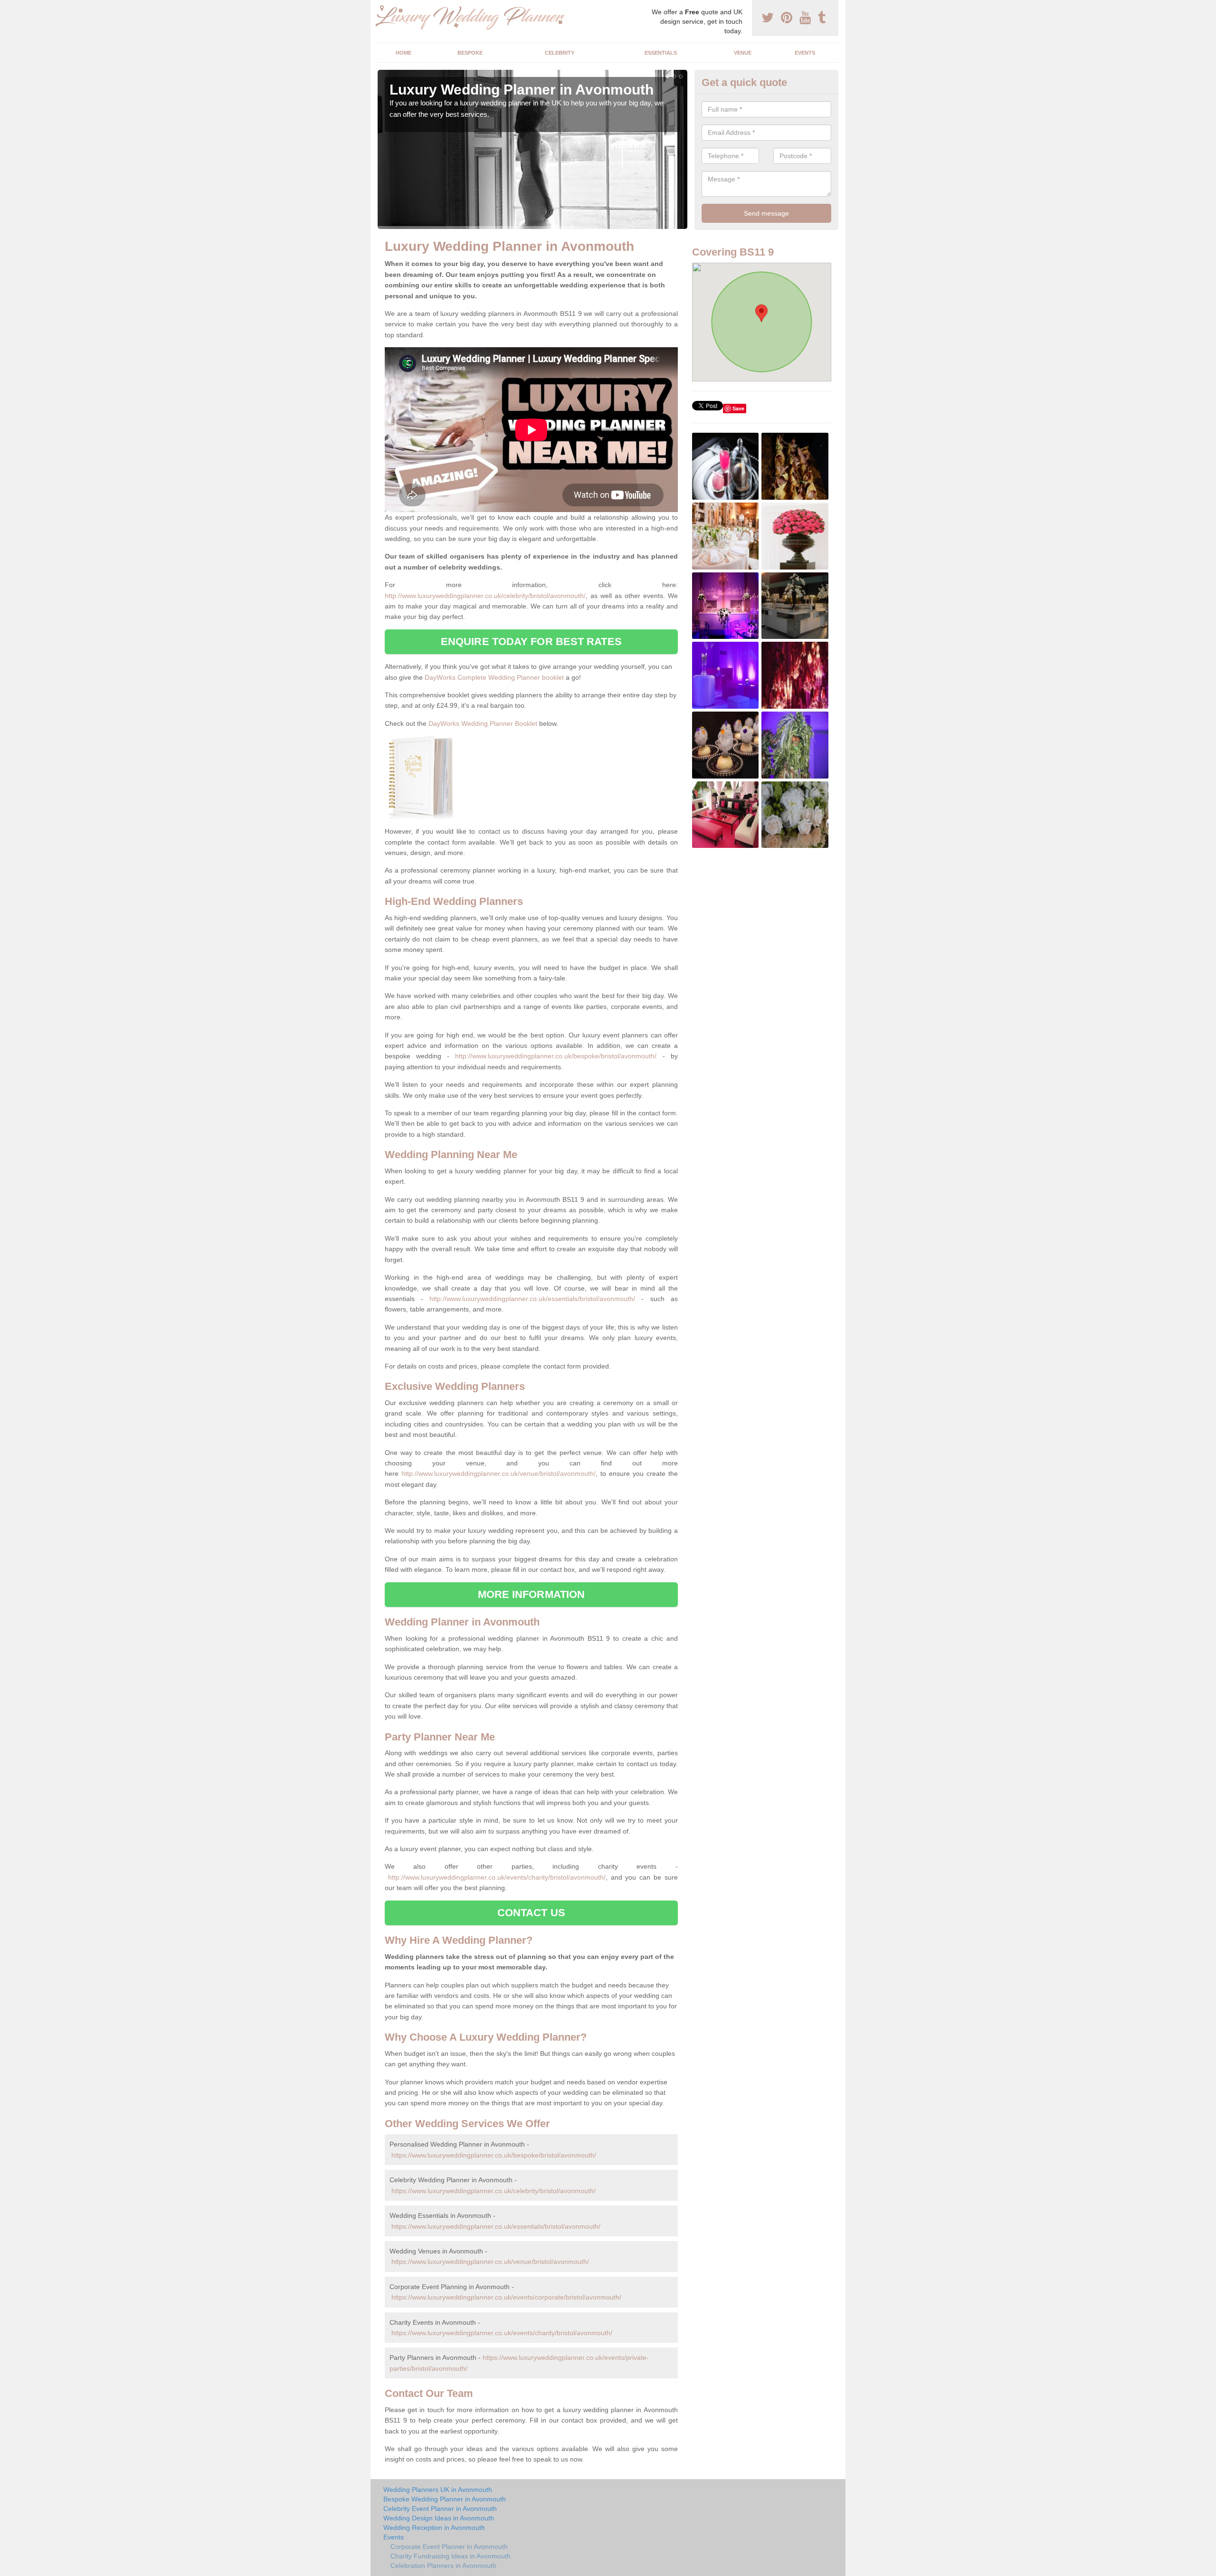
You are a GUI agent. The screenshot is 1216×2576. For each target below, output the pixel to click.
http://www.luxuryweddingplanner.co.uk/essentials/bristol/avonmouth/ (532, 1299)
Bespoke (470, 53)
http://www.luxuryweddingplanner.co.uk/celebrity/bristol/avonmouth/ (485, 596)
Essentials (661, 53)
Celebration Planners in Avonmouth (443, 2566)
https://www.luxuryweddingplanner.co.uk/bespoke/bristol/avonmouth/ (494, 2155)
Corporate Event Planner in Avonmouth (449, 2547)
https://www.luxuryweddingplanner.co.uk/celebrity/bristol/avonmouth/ (494, 2191)
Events (805, 53)
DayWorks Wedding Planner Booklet (483, 723)
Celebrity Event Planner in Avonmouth (440, 2509)
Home (404, 53)
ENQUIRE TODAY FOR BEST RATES (531, 642)
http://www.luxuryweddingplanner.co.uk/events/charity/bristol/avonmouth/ (497, 1877)
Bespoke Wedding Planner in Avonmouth (445, 2499)
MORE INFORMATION (532, 1594)
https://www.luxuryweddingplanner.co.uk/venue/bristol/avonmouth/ (490, 2262)
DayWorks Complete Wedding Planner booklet (494, 677)
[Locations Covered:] (382, 8)
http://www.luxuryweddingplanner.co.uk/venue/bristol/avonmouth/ (499, 1473)
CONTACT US (531, 1913)
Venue (743, 53)
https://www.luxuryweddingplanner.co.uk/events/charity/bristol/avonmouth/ (502, 2333)
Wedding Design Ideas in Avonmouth (439, 2518)
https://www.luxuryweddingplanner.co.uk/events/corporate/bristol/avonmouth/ (506, 2297)
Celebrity (560, 53)
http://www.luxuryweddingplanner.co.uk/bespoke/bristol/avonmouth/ (556, 1056)
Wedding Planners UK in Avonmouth (438, 2490)
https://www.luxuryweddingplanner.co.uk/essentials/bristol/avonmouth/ (496, 2226)
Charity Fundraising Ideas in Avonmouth (451, 2556)
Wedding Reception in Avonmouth (434, 2528)
